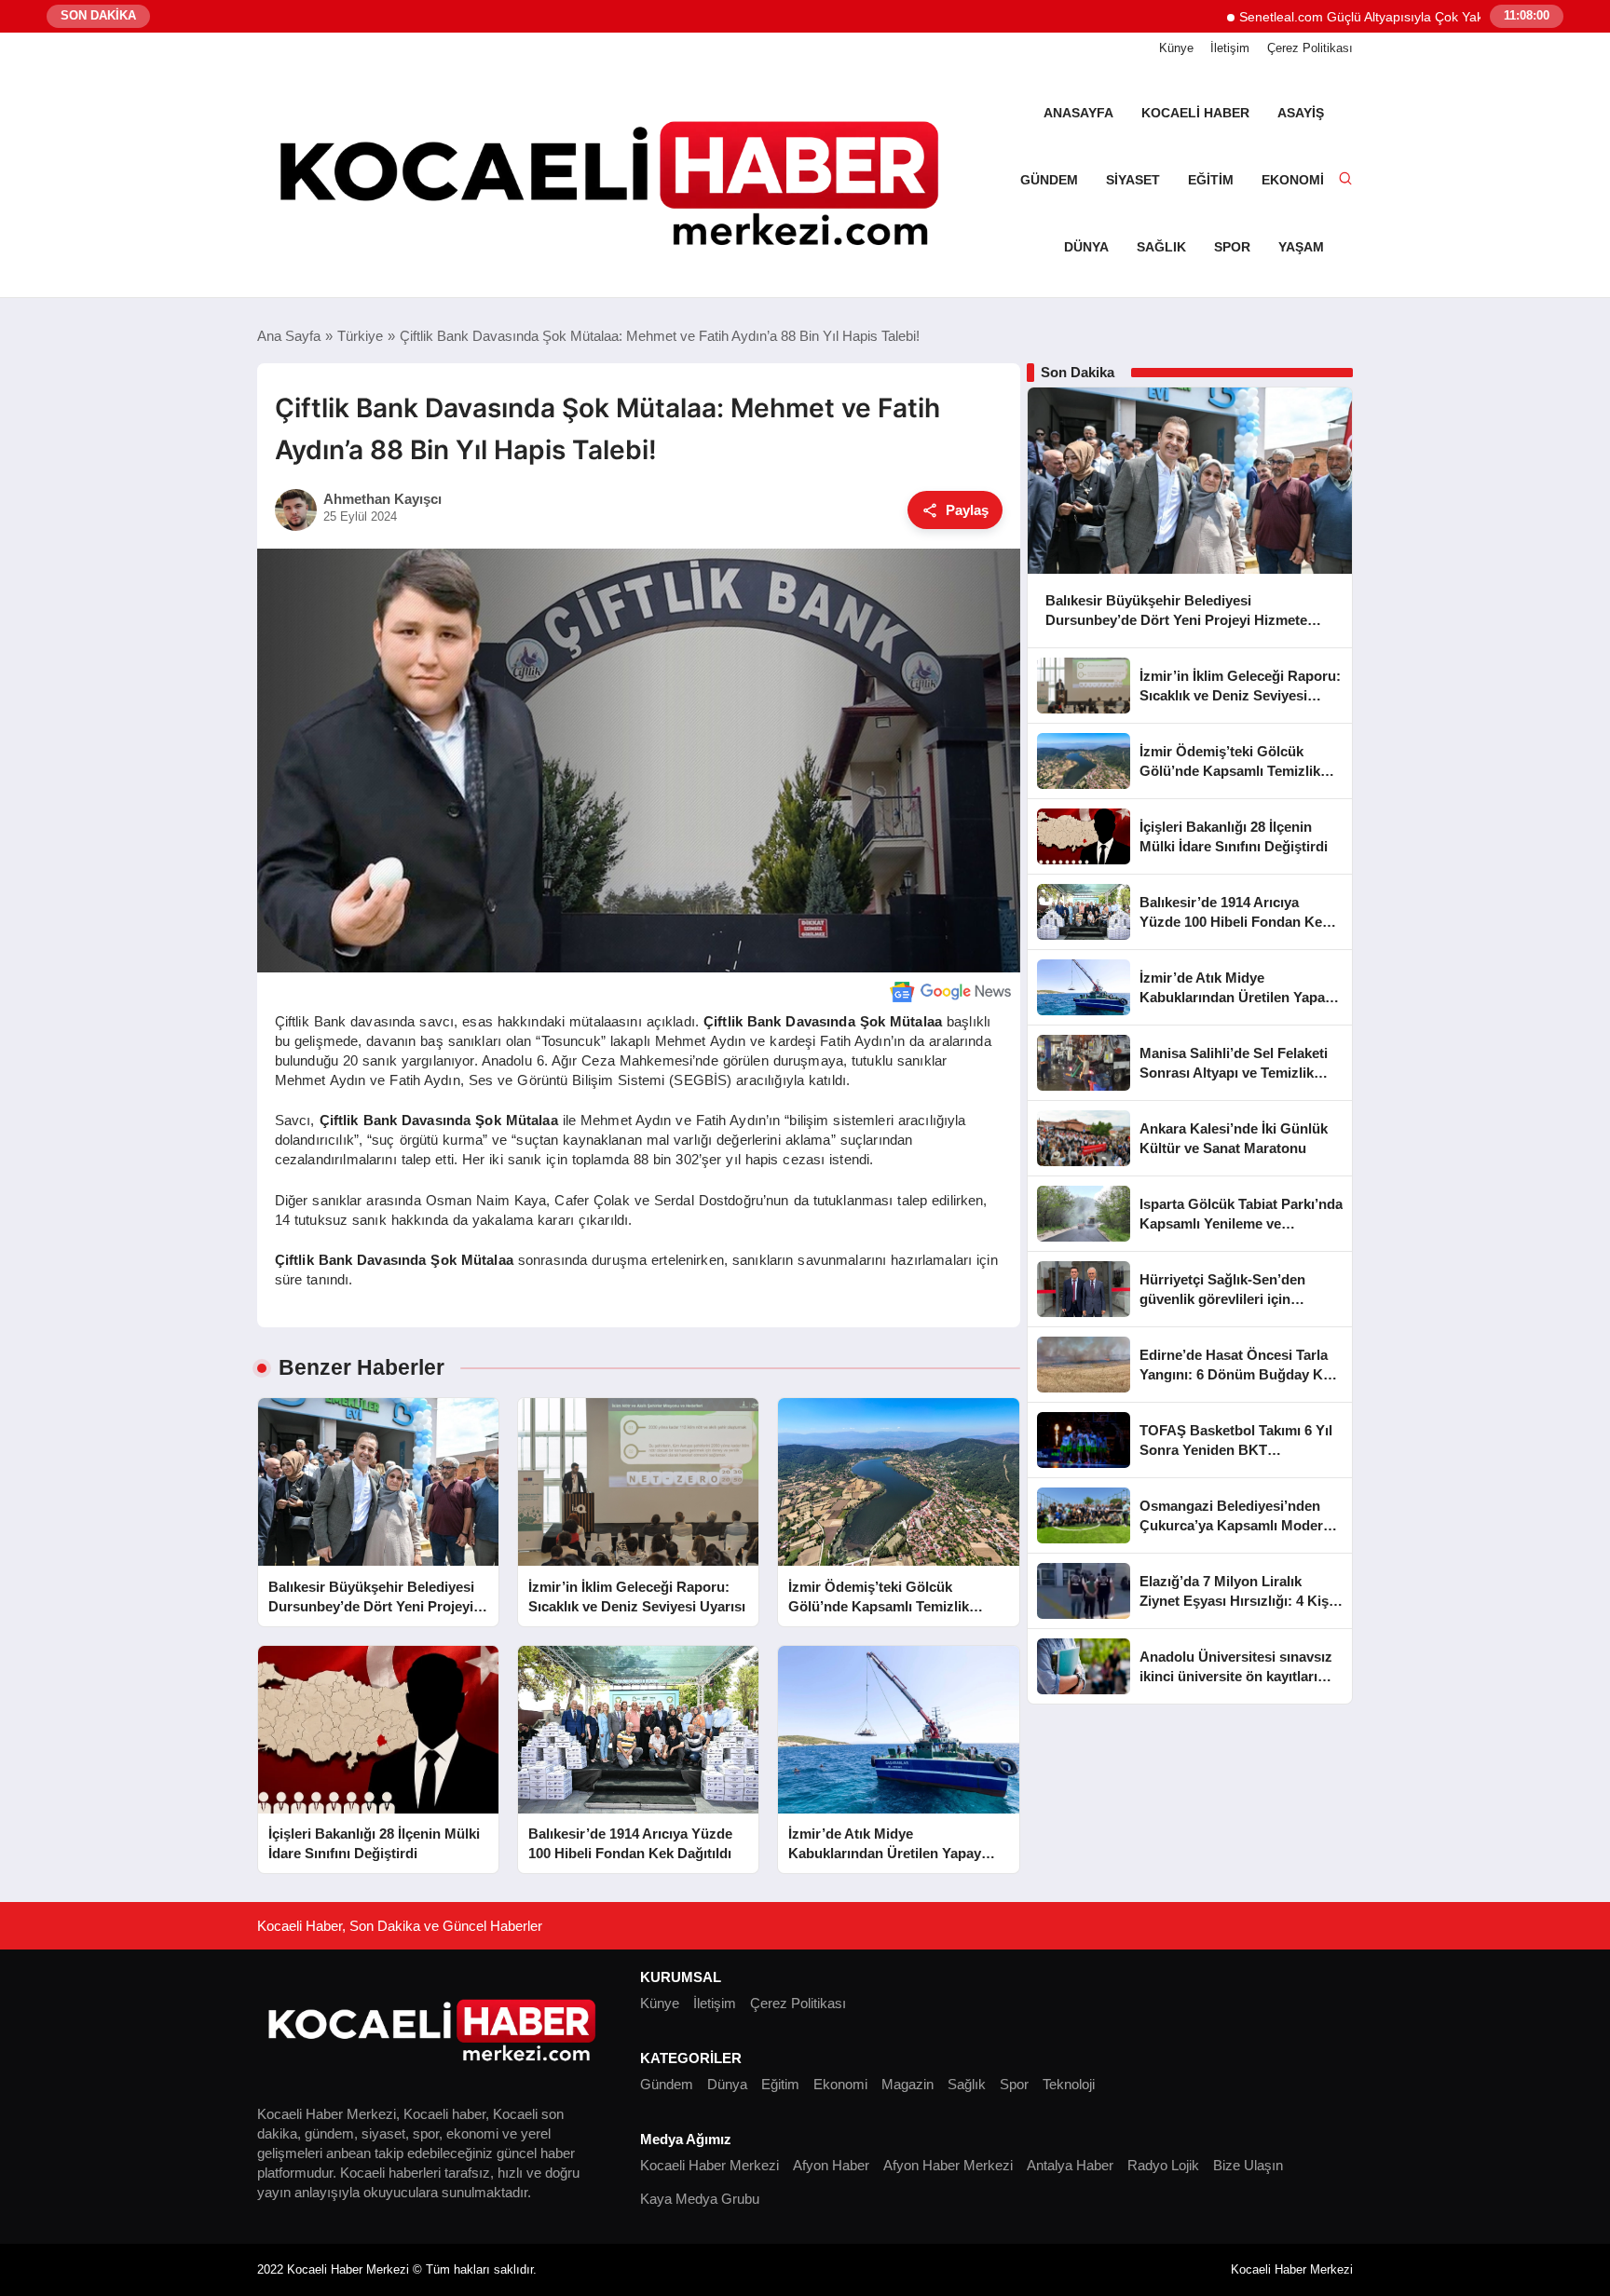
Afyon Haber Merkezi (948, 2165)
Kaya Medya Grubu (700, 2199)
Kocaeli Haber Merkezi (709, 2165)
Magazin (907, 2084)
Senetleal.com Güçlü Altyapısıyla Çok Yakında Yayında (1334, 17)
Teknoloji (1069, 2084)
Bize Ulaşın (1248, 2165)
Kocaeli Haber (1195, 113)
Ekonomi (1293, 180)
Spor (1232, 247)
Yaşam (1301, 247)
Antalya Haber (1070, 2165)
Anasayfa (1078, 113)
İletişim (1230, 48)
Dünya (1086, 247)
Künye (1176, 48)
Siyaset (1133, 180)
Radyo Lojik (1163, 2165)
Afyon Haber (831, 2165)
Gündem (1049, 180)
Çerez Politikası (1310, 48)
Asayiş (1301, 113)
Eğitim (1211, 180)
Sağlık (1161, 247)
